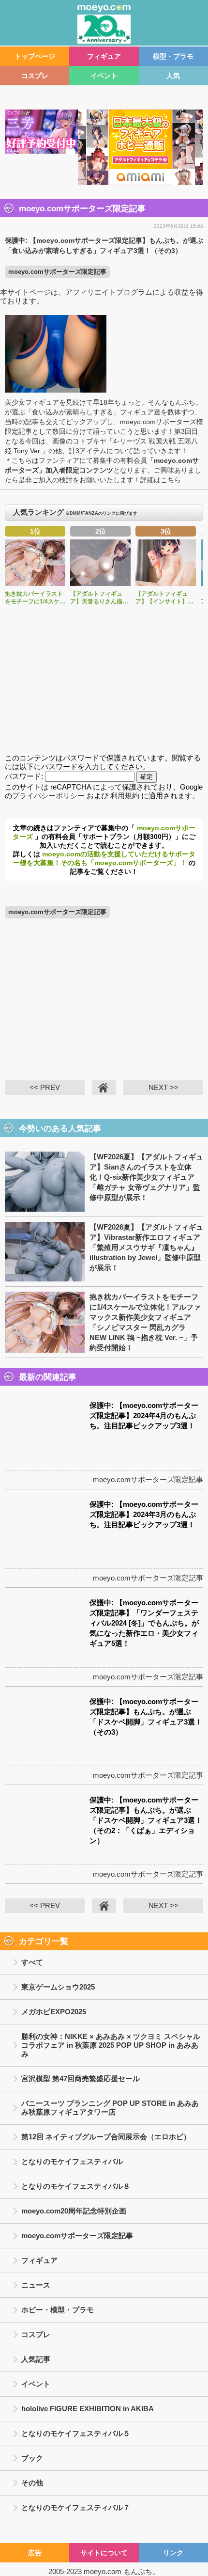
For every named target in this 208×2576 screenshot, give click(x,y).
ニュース (36, 2285)
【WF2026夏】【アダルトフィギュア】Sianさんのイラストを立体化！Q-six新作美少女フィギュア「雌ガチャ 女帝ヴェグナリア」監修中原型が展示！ (146, 1177)
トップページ (35, 56)
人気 (173, 76)
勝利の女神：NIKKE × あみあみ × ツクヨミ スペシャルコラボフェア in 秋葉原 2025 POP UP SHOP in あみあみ (111, 2045)
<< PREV (45, 1087)
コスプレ (35, 76)
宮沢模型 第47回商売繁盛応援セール (81, 2078)
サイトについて (104, 2553)
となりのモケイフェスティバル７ (76, 2507)
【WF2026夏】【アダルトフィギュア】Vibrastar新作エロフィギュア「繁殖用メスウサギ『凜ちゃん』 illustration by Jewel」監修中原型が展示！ (146, 1247)
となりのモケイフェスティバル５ (76, 2433)
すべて (32, 1962)
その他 (32, 2483)
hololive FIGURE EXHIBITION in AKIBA (88, 2409)
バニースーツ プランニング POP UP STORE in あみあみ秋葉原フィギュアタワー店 (110, 2108)
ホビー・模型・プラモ (58, 2310)
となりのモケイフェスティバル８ (76, 2186)
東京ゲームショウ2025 (58, 1987)
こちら (171, 480)
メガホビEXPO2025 (54, 2012)
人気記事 (36, 2359)
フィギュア (104, 56)
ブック (32, 2458)
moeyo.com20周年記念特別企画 (74, 2211)
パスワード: (25, 776)
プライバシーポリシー (48, 796)
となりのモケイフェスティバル (72, 2161)
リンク (173, 2553)
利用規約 (125, 796)
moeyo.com (103, 2571)
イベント (104, 76)
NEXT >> (163, 1087)
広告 (35, 2553)
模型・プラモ (173, 56)
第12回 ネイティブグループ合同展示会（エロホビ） (106, 2137)
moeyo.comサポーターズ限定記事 (57, 272)
